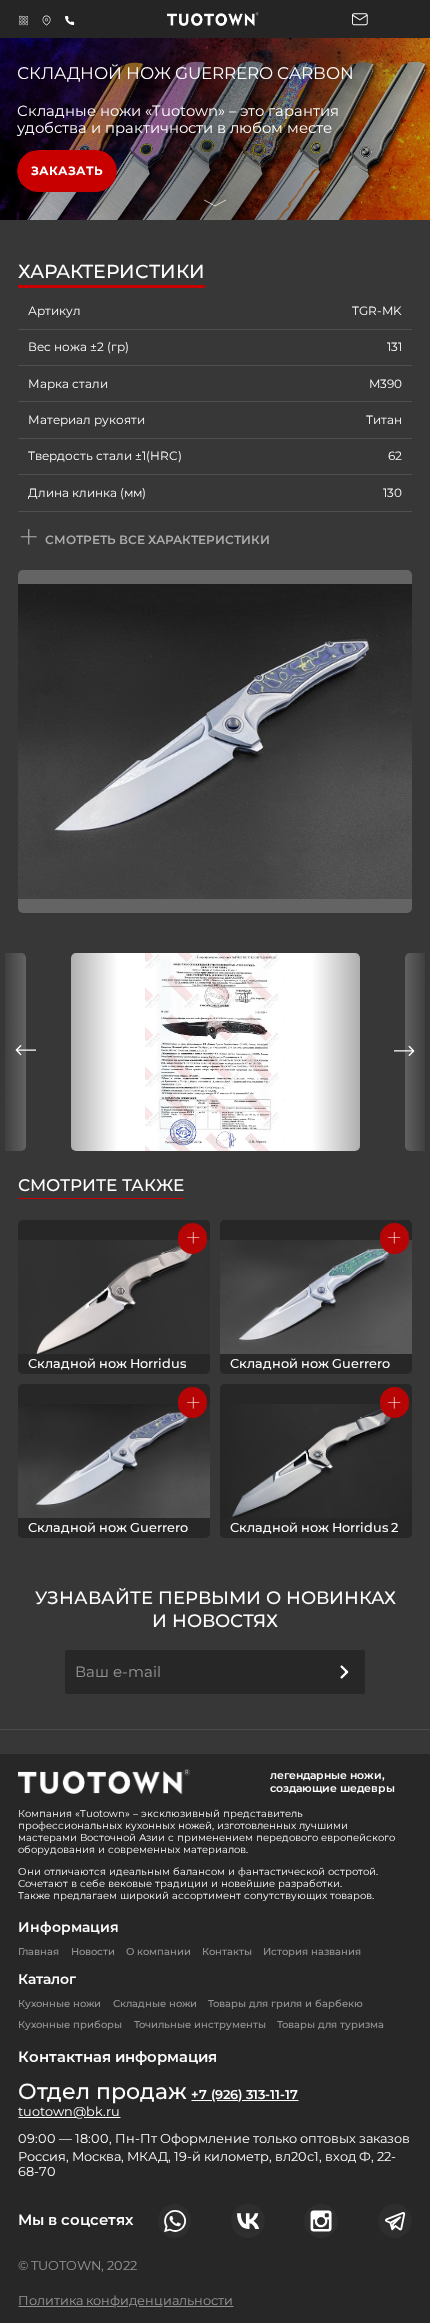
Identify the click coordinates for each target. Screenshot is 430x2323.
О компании (158, 1951)
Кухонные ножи (59, 2003)
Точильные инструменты (200, 2024)
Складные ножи (155, 2003)
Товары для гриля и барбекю (285, 2003)
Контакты (227, 1951)
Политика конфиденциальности (125, 2300)
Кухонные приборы (70, 2024)
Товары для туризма (330, 2024)
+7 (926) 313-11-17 (244, 2094)
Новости (93, 1951)
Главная (38, 1951)
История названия (312, 1951)
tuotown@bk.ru (69, 2112)
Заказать (67, 170)
